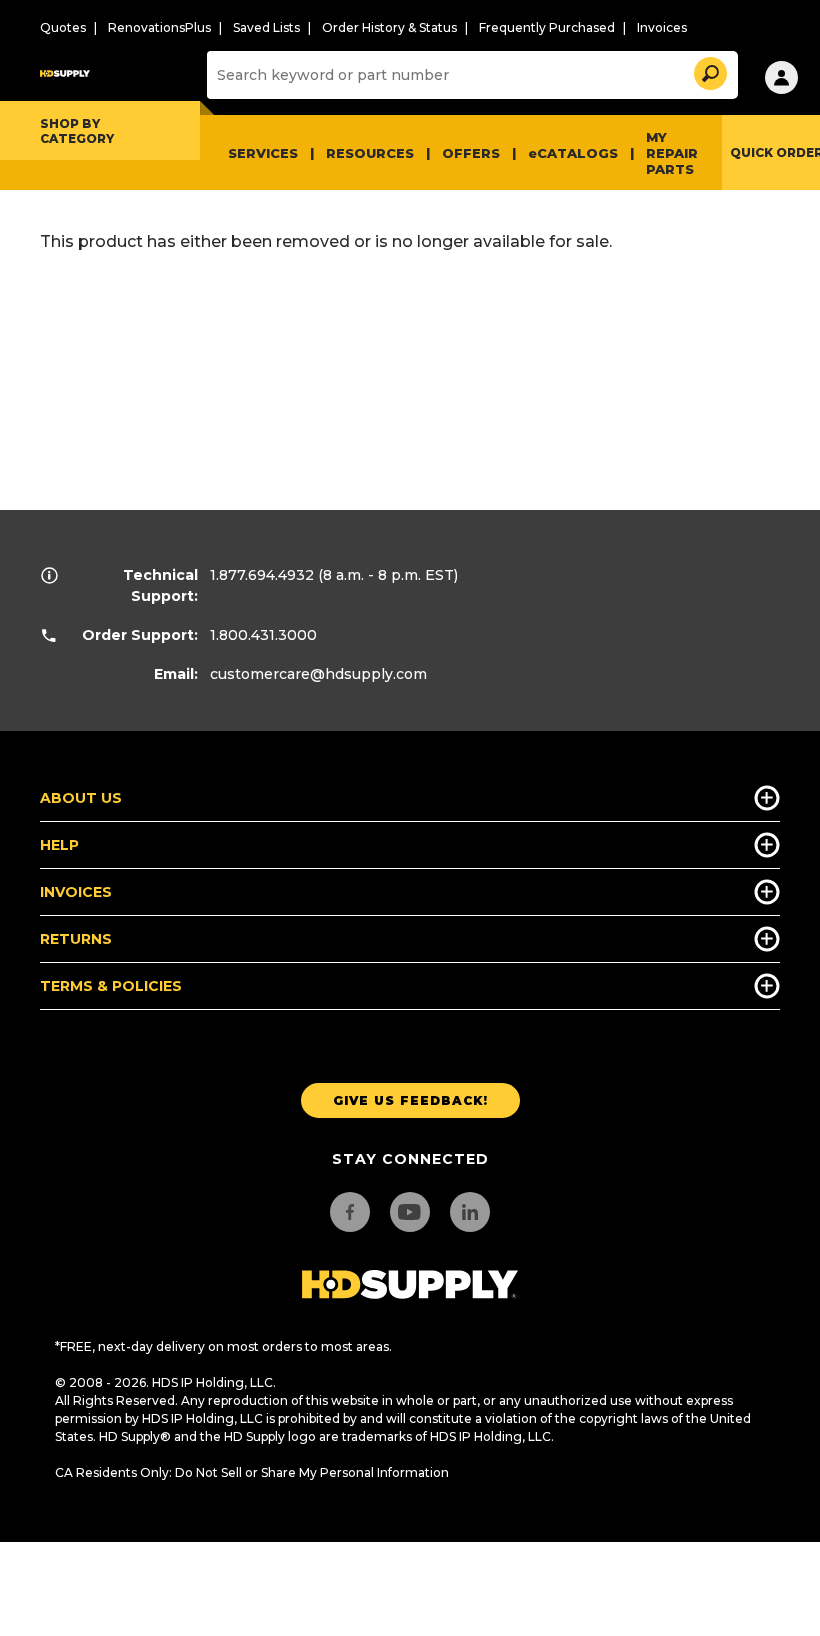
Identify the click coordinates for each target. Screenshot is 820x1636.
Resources (370, 153)
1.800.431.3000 (263, 635)
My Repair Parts (672, 153)
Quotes (63, 27)
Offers (471, 153)
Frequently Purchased (547, 27)
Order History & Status (389, 27)
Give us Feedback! (410, 1100)
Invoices (662, 27)
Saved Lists (266, 27)
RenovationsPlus (159, 27)
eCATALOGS (573, 153)
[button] (709, 70)
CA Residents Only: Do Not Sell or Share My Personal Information (252, 1472)
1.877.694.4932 (262, 575)
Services (263, 153)
